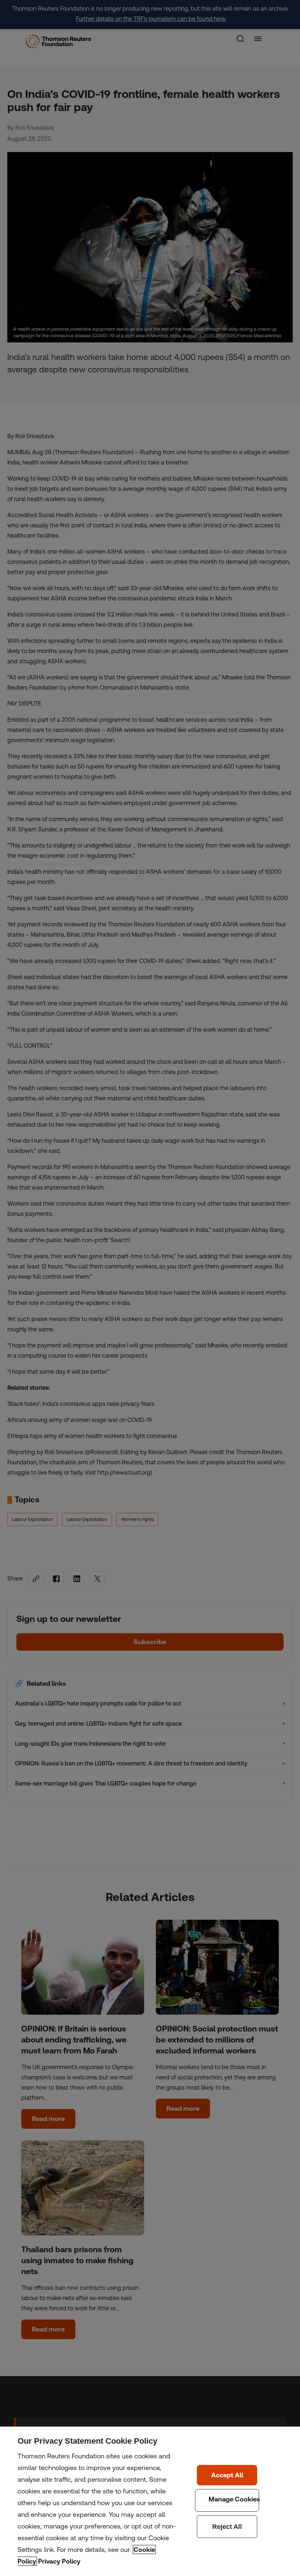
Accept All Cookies (227, 2475)
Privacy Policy (59, 2561)
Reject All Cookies (227, 2527)
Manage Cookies (227, 2500)
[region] (150, 2501)
